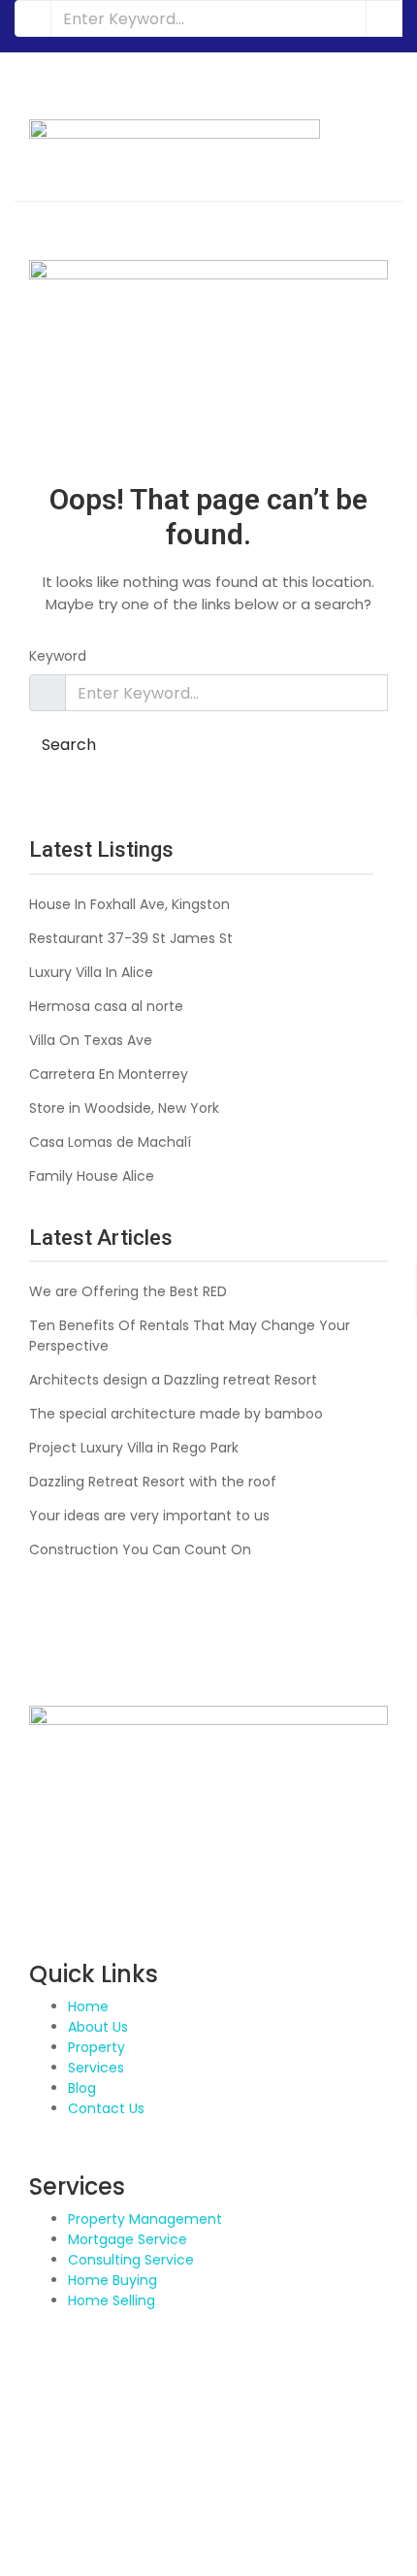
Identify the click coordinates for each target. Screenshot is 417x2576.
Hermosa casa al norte (106, 1006)
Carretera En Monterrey (109, 1074)
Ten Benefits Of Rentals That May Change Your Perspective (190, 1336)
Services (96, 2068)
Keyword (58, 656)
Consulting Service (131, 2260)
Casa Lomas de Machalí (110, 1142)
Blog (82, 2088)
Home (88, 2006)
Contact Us (106, 2108)
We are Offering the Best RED (128, 1291)
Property (96, 2047)
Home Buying (112, 2280)
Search (69, 745)
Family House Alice (92, 1176)
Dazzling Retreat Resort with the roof (153, 1482)
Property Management (145, 2219)
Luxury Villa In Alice (91, 972)
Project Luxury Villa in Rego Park (134, 1448)
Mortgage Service (128, 2239)
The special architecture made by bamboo (176, 1414)
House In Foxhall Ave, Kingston (129, 904)
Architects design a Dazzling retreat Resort (173, 1380)
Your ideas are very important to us (149, 1516)
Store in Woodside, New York (124, 1108)
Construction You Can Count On (140, 1549)
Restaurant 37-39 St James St (131, 938)
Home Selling (112, 2300)
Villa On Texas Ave (91, 1040)
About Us (98, 2027)
